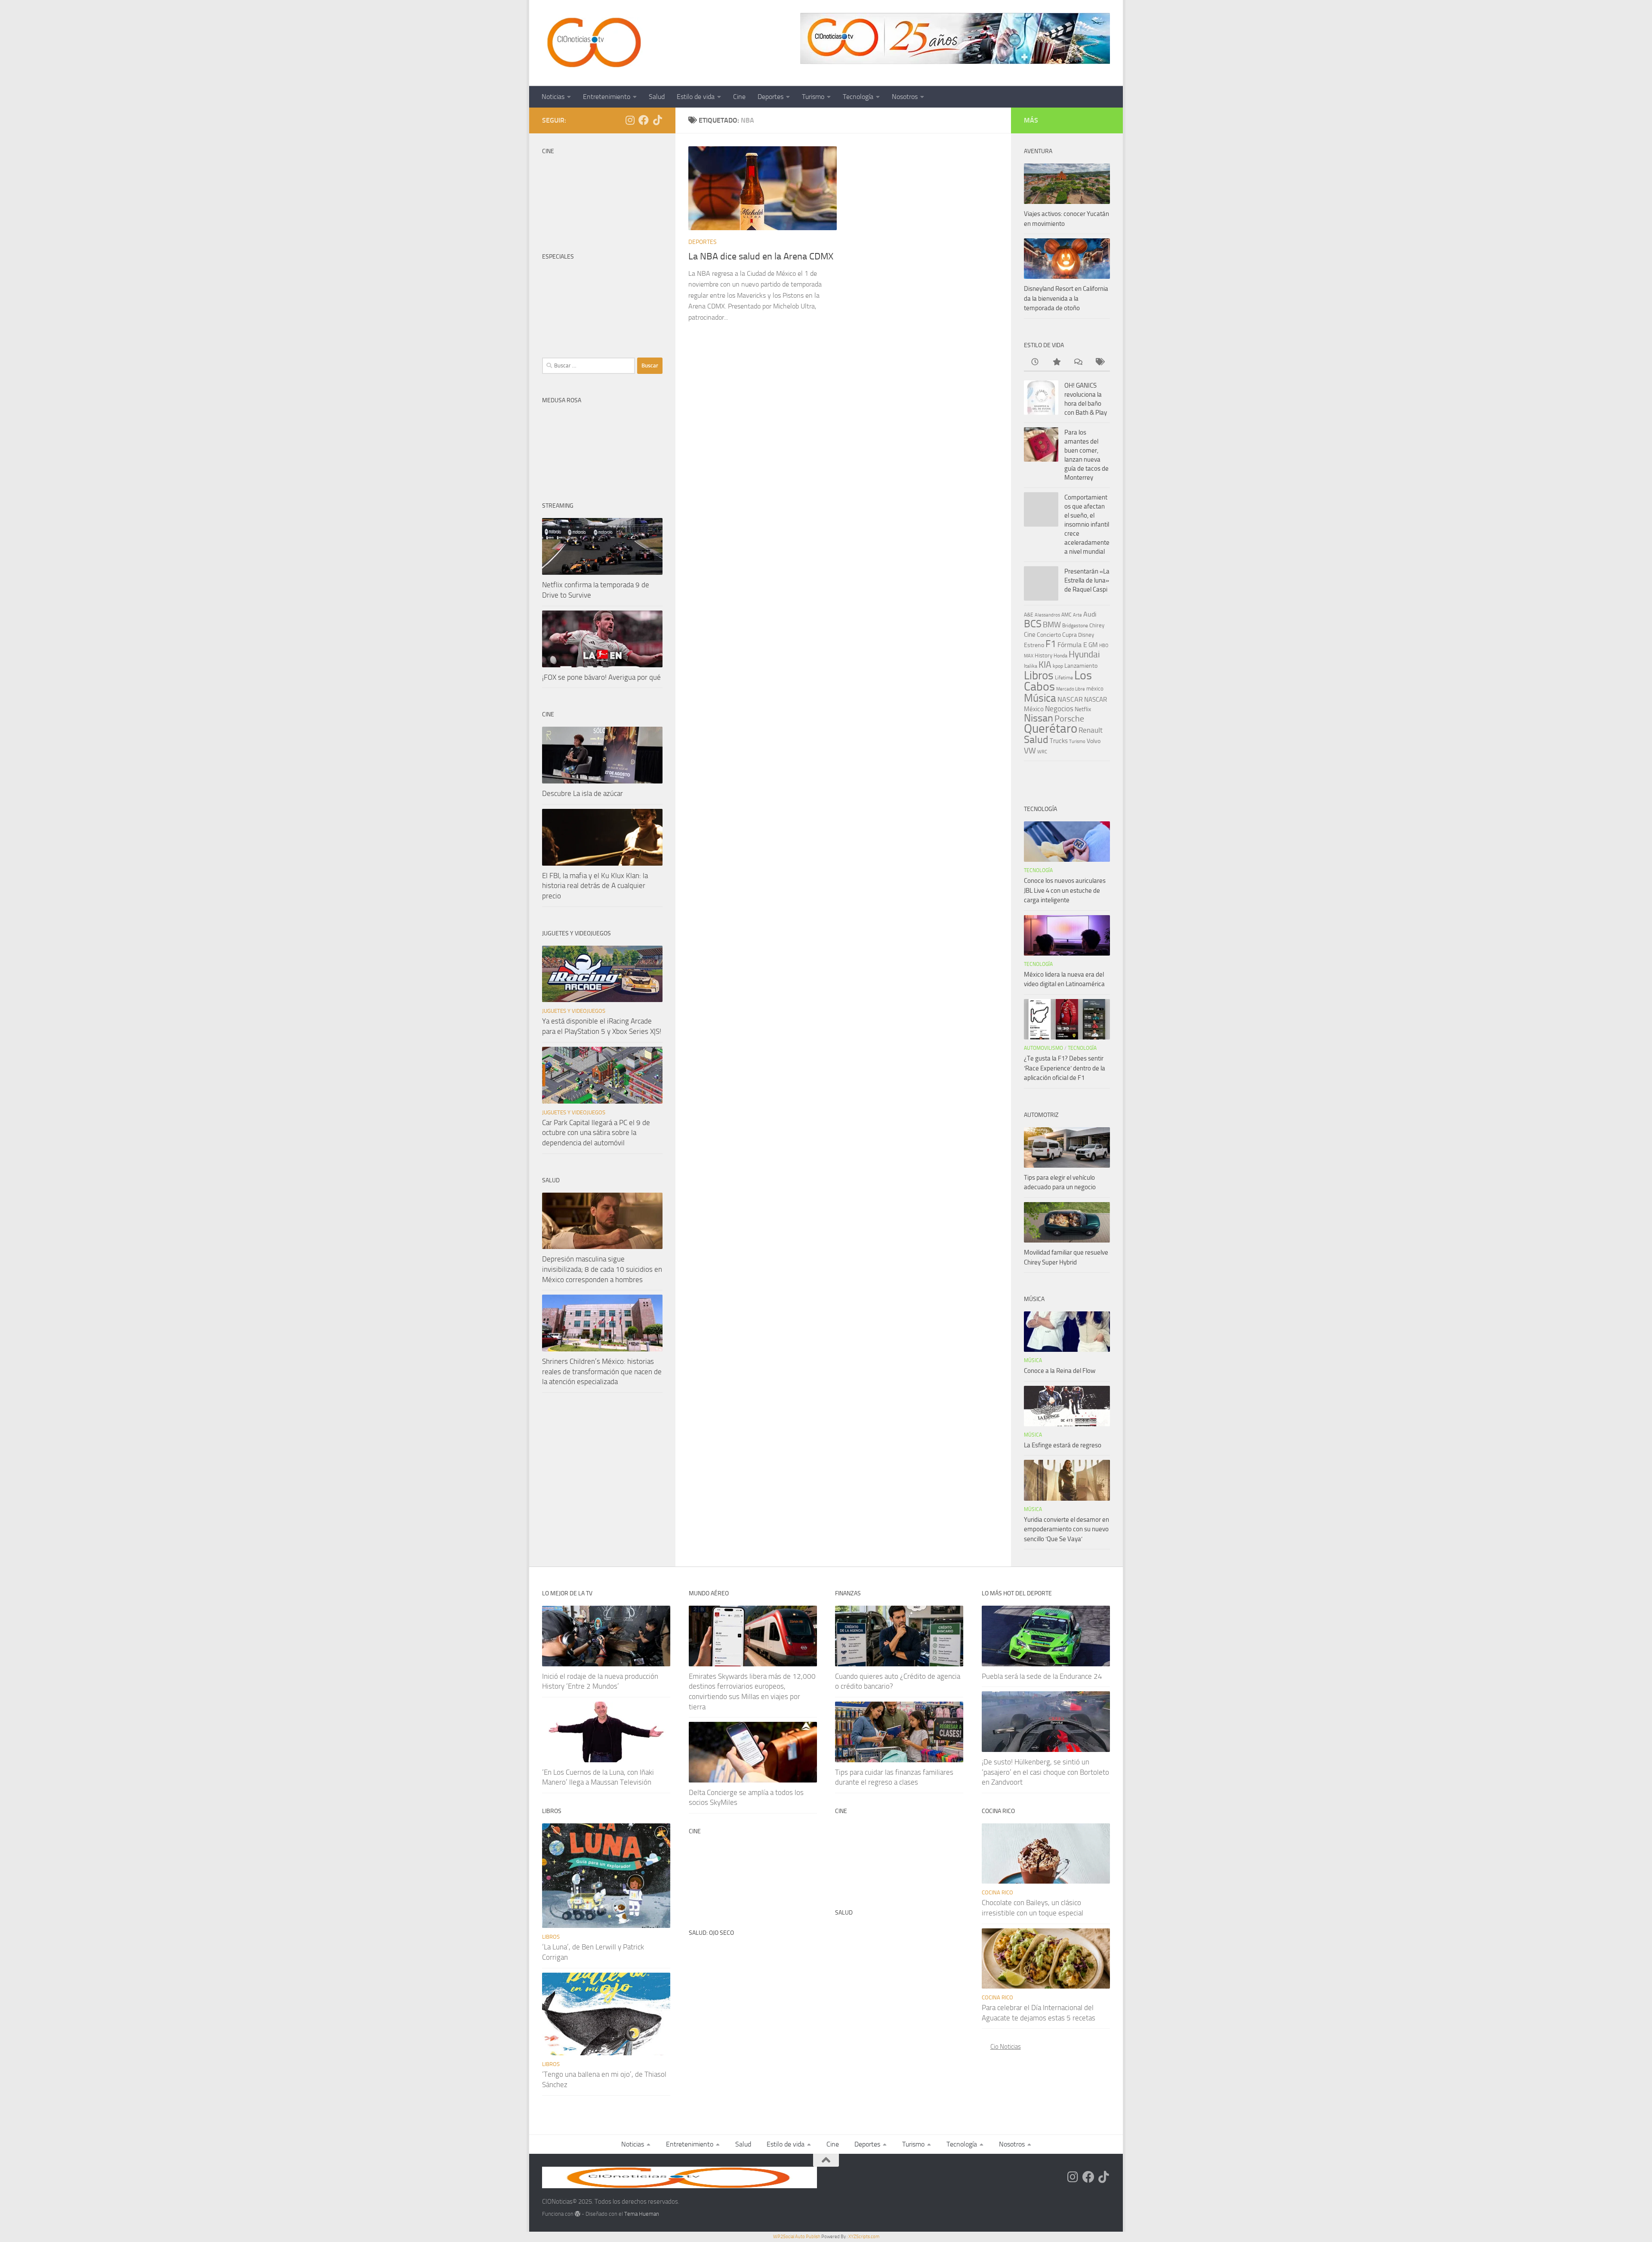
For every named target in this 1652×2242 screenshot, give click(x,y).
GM (1093, 645)
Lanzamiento (1081, 666)
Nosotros (905, 97)
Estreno (1034, 645)
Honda (1060, 656)
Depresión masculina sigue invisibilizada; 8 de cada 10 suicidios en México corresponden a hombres (602, 1269)
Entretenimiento (607, 97)
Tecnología (858, 97)
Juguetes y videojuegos (574, 1011)
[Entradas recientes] (1035, 362)
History (1043, 655)
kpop (1058, 666)
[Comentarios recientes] (1078, 362)
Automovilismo (1043, 1048)
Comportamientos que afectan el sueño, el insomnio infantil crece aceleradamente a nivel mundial (1087, 524)
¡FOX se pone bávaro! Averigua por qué (601, 677)
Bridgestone (1075, 626)
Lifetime (1064, 677)
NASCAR (1070, 699)
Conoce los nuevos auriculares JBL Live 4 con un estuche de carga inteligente (1065, 890)
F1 (1051, 644)
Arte (1077, 615)
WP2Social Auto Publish (797, 2237)
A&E (1029, 615)
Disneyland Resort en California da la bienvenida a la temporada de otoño (1066, 298)
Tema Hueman (642, 2214)
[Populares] (1056, 362)
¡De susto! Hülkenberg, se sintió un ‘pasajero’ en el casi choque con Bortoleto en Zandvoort (1045, 1772)
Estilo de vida (696, 97)
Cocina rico (997, 1892)
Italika (1031, 666)
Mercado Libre (1071, 689)
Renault (1091, 730)
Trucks (1059, 741)
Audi (1090, 614)
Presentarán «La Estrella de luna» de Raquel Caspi (1087, 580)
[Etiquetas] (1099, 362)
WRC (1042, 752)
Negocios (1059, 709)
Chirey (1097, 625)
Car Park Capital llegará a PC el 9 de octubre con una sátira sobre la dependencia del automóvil (596, 1133)
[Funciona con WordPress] (578, 2214)
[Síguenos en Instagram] (630, 120)
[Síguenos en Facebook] (644, 120)
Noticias (553, 97)
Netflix (1083, 709)
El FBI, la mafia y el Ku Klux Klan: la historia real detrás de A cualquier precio (595, 886)
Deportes (771, 97)
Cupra (1069, 635)
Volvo (1094, 741)
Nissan (1039, 718)
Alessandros (1047, 615)
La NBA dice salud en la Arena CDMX (761, 256)
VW (1030, 751)
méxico (1095, 689)
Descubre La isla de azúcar (583, 793)
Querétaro (1051, 728)
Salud (657, 97)
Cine (739, 97)
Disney (1086, 635)
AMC (1066, 615)
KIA (1045, 665)
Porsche (1069, 719)
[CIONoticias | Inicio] (592, 43)
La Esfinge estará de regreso (1063, 1445)
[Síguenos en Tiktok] (657, 120)
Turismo (813, 97)
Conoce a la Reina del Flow (1060, 1371)
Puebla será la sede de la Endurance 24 (1042, 1676)
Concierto (1049, 635)
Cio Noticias (1006, 2047)
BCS (1033, 624)
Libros (1039, 675)
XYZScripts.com (864, 2237)
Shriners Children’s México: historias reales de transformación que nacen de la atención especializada (602, 1371)
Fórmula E (1072, 645)
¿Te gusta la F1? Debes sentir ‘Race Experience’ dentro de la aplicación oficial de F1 (1065, 1068)
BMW (1052, 625)
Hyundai (1084, 654)
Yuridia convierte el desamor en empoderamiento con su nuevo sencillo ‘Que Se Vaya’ (1066, 1529)
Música (1040, 698)
